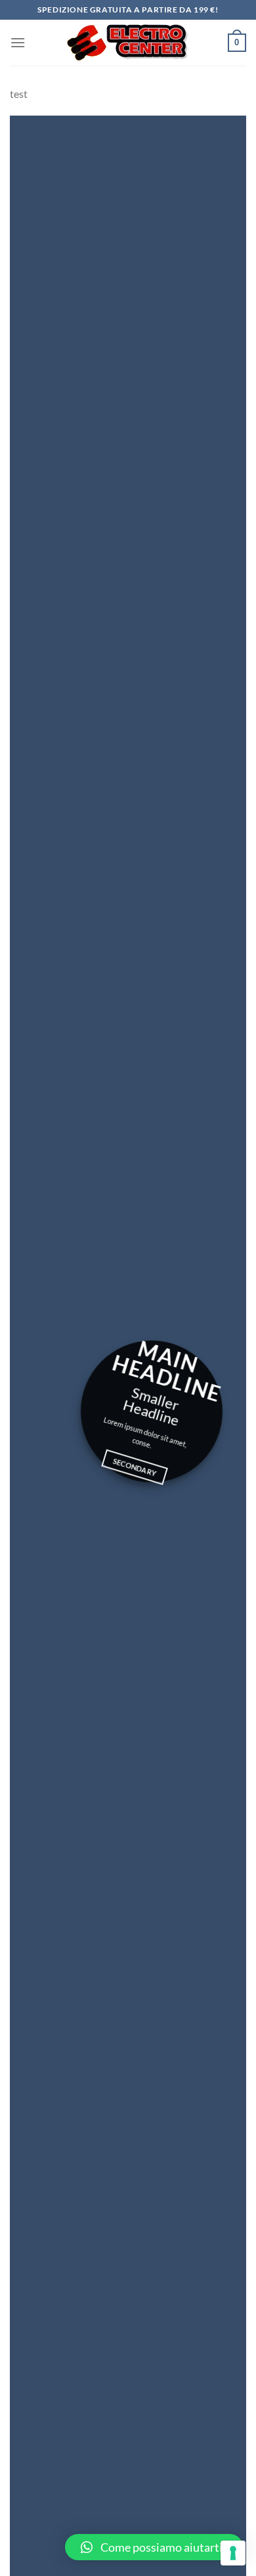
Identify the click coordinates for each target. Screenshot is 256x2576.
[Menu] (18, 42)
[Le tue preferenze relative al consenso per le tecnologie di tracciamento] (233, 2553)
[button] (154, 2547)
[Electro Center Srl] (127, 43)
